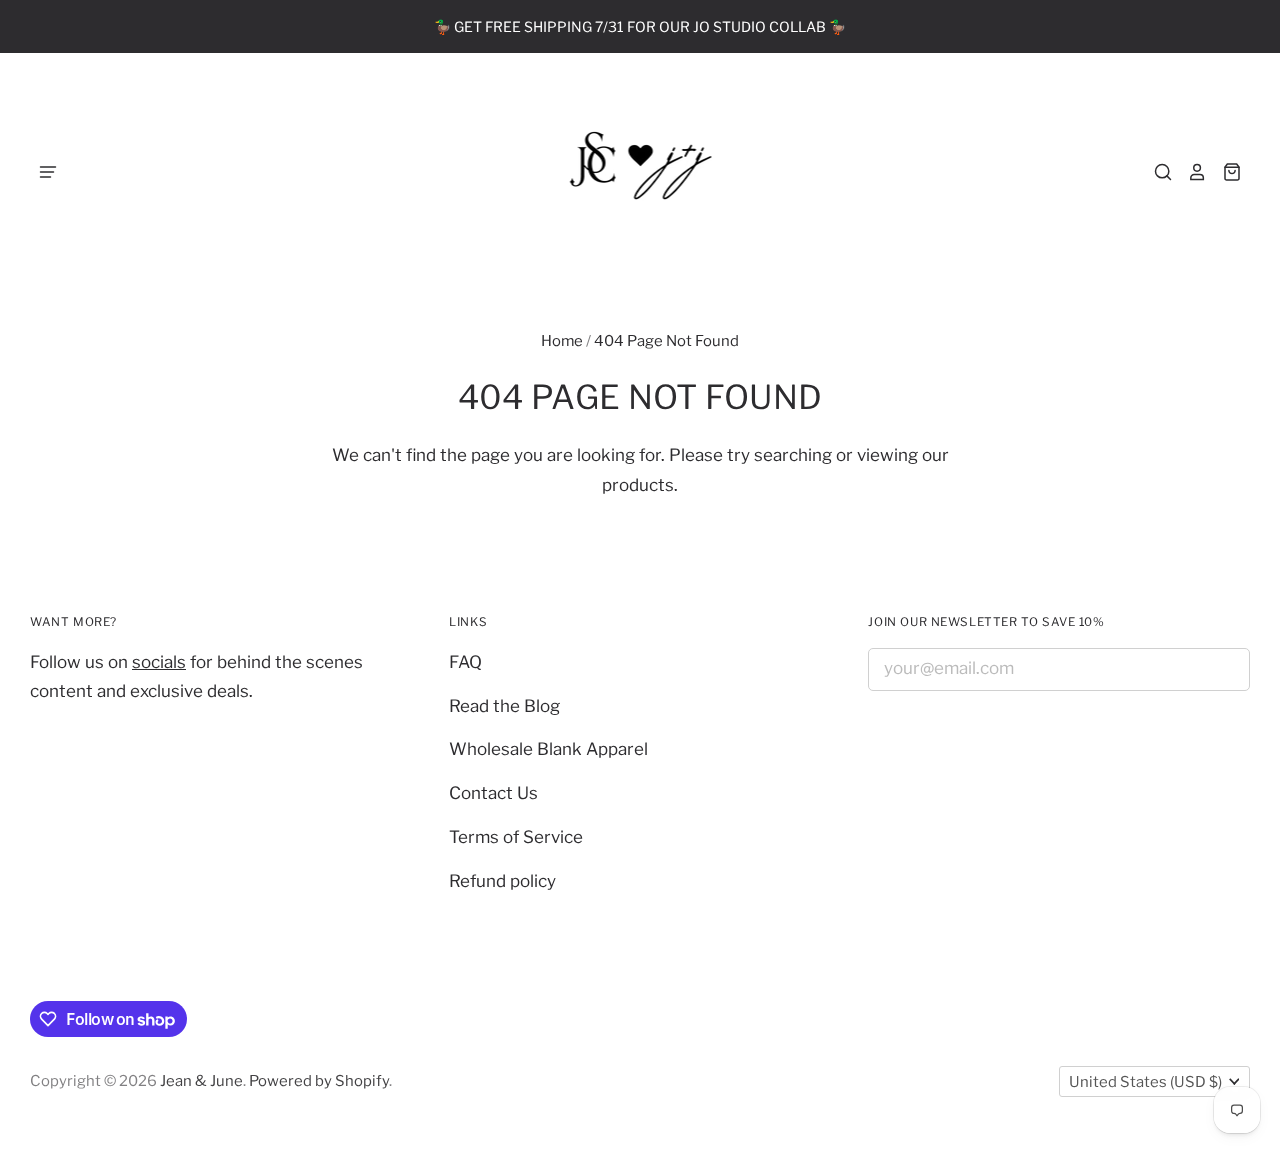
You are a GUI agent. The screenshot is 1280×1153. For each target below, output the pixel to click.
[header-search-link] (1156, 172)
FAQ (465, 662)
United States (1145, 1082)
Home (562, 341)
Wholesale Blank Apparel (548, 749)
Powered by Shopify (319, 1081)
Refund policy (502, 881)
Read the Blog (504, 706)
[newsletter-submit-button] (1227, 672)
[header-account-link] (1190, 172)
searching (793, 455)
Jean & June (201, 1081)
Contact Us (493, 793)
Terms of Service (516, 837)
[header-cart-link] (1224, 172)
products (638, 485)
